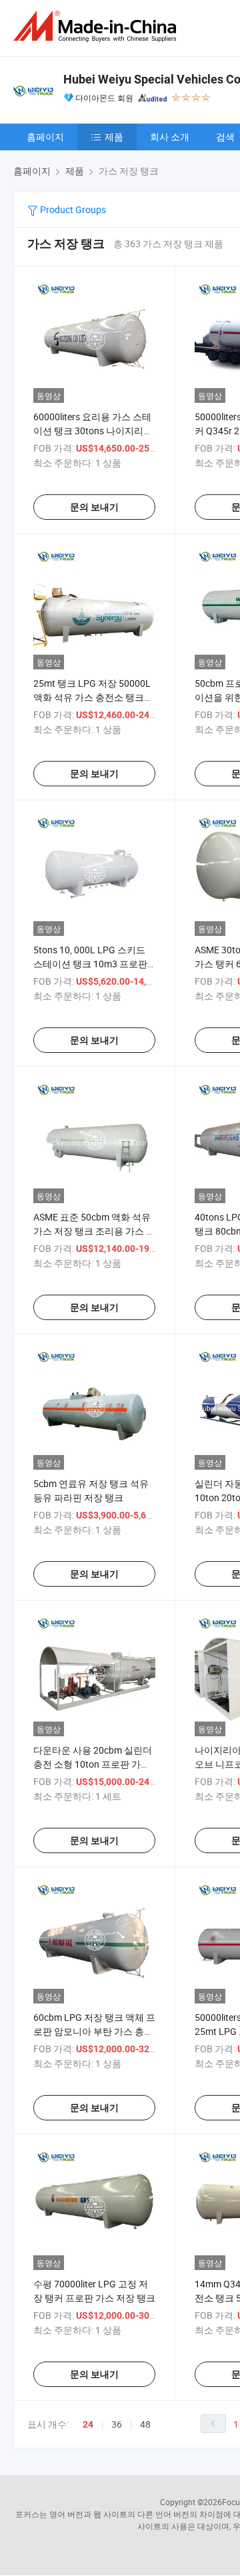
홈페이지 (45, 137)
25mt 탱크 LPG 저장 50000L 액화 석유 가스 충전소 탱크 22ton (92, 697)
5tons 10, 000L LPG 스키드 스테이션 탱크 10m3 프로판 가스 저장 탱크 (90, 964)
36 (117, 2424)
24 (88, 2424)
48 (145, 2424)
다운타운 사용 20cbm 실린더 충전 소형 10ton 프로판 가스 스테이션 (93, 1764)
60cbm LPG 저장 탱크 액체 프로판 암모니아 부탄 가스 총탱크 (94, 2031)
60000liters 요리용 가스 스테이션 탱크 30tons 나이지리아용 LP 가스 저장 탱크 (93, 431)
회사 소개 (170, 137)
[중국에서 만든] (97, 26)
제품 (114, 137)
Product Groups (72, 209)
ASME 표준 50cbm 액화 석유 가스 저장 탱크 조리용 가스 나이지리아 (94, 1231)
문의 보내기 (94, 507)
